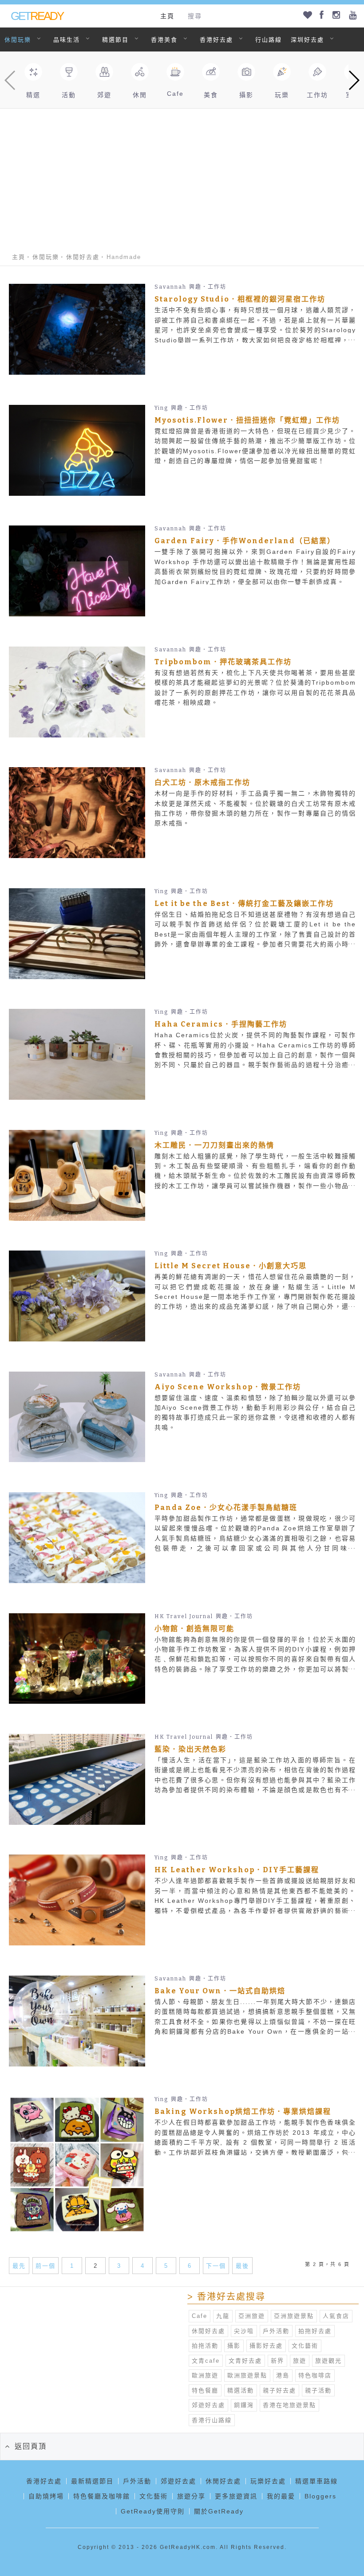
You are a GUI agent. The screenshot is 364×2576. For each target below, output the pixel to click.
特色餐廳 (205, 2390)
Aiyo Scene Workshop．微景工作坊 (228, 1387)
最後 (242, 2266)
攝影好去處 (266, 2346)
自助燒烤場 (46, 2496)
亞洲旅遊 (252, 2316)
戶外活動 (276, 2331)
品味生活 (67, 40)
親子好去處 (279, 2390)
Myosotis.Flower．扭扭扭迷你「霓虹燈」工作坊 (247, 420)
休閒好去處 (83, 257)
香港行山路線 (212, 2420)
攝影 (234, 2346)
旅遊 (300, 2361)
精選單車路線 (317, 2481)
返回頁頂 (31, 2446)
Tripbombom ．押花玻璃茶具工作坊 (223, 662)
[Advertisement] (182, 175)
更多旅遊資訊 (236, 2496)
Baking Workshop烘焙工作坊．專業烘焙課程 (243, 2111)
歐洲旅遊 (205, 2375)
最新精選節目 (92, 2481)
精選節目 (115, 40)
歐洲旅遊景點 (247, 2375)
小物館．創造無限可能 (194, 1629)
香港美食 (164, 40)
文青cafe (206, 2361)
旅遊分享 (191, 2496)
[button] (354, 80)
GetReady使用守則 (153, 2511)
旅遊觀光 (328, 2361)
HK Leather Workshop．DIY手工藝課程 (237, 1870)
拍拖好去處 (315, 2331)
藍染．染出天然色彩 (190, 1749)
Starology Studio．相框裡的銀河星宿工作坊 (240, 299)
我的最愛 (281, 2496)
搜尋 (195, 16)
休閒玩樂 (18, 40)
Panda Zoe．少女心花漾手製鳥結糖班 (226, 1508)
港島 (283, 2375)
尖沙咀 (244, 2331)
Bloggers (320, 2496)
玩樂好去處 (268, 2481)
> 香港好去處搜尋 (226, 2297)
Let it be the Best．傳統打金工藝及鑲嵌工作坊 (244, 904)
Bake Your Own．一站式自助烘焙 (220, 1991)
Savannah (170, 287)
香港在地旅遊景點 (289, 2405)
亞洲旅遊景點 (294, 2316)
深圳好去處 (307, 40)
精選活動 (241, 2390)
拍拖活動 (205, 2346)
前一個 (45, 2266)
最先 (19, 2266)
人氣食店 (336, 2316)
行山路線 (269, 40)
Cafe (200, 2316)
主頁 (167, 16)
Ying (161, 408)
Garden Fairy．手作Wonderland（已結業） (245, 541)
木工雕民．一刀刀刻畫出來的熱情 (214, 1145)
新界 (277, 2361)
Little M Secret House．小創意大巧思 (231, 1266)
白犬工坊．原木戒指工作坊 (202, 782)
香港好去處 (216, 40)
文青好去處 (245, 2361)
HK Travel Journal (184, 1616)
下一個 (216, 2266)
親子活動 (318, 2390)
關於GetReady (219, 2511)
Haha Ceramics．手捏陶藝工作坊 (221, 1024)
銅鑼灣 (244, 2405)
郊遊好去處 (208, 2405)
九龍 (223, 2316)
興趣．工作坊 (208, 287)
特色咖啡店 (315, 2375)
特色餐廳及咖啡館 (102, 2496)
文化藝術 (305, 2346)
